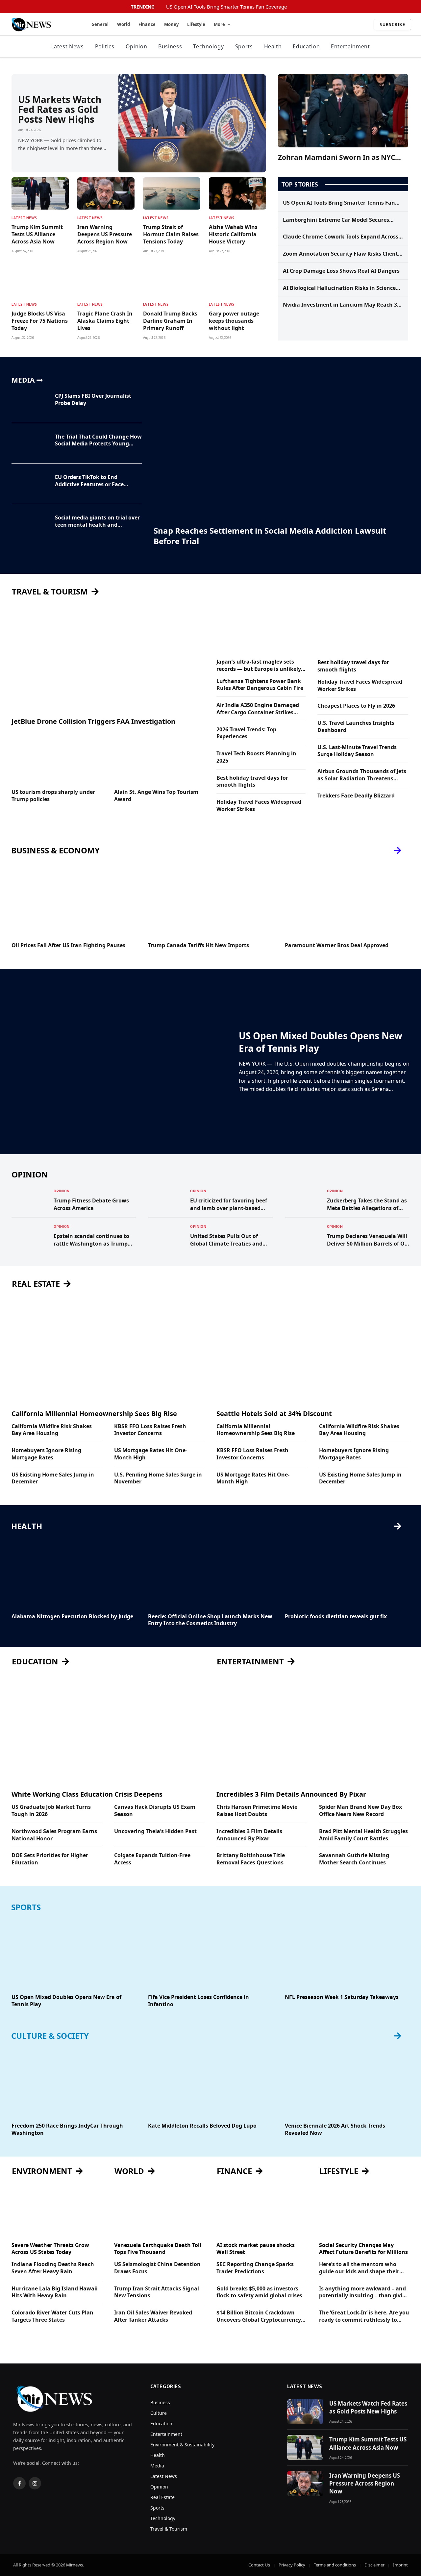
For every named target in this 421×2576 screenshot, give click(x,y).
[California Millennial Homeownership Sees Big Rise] (108, 1349)
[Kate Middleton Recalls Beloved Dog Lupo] (210, 2082)
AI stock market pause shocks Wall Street (256, 2249)
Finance (147, 24)
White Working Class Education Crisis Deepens (87, 1794)
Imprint (400, 2565)
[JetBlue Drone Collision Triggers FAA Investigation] (108, 657)
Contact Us (259, 2565)
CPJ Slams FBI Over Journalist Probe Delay (93, 400)
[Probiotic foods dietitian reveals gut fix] (347, 1572)
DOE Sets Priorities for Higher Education (50, 1859)
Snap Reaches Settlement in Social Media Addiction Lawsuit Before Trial (270, 536)
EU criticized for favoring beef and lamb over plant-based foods (229, 1204)
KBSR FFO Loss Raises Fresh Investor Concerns (150, 1430)
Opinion (136, 46)
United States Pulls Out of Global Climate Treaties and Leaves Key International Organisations (226, 1240)
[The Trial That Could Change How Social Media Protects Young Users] (29, 443)
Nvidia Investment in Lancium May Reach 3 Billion (340, 305)
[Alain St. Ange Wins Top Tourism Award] (160, 758)
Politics (105, 46)
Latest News (68, 46)
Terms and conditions (335, 2565)
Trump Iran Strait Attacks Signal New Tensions (157, 2292)
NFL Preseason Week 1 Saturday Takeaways (342, 1997)
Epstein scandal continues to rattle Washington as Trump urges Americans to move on (91, 1240)
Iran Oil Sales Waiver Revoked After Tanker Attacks (153, 2316)
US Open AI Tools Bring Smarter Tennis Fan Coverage (226, 7)
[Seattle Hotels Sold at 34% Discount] (313, 1349)
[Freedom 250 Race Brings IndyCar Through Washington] (74, 2082)
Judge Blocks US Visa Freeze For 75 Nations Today (40, 321)
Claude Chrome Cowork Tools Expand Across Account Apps (341, 237)
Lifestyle (196, 24)
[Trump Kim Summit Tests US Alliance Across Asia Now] (40, 193)
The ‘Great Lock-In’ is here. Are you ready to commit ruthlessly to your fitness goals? (364, 2316)
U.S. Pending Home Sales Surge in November (158, 1478)
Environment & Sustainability (182, 2445)
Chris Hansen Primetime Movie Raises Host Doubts (257, 1811)
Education (306, 46)
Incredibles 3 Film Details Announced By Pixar (291, 1794)
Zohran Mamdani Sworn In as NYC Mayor (336, 157)
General (100, 24)
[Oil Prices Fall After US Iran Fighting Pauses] (74, 902)
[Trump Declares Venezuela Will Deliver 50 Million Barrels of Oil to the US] (303, 1235)
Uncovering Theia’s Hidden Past (155, 1831)
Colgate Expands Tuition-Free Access (152, 1859)
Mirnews (74, 2565)
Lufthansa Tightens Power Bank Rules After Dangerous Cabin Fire (260, 685)
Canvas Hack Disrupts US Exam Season (155, 1811)
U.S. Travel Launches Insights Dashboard (356, 727)
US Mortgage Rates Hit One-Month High (151, 1454)
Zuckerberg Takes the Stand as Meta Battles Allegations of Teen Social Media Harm (367, 1204)
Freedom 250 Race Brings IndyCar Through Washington (67, 2129)
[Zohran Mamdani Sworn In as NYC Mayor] (343, 111)
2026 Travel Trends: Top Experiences (246, 733)
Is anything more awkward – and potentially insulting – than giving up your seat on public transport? (364, 2292)
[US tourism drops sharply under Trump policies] (57, 758)
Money (171, 24)
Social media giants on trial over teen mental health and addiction (97, 521)
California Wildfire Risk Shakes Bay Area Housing (52, 1430)
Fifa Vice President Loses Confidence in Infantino (198, 2001)
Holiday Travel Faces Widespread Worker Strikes (259, 806)
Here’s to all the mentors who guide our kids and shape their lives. (359, 2268)
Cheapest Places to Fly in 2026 (356, 706)
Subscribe (392, 24)
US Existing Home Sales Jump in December (53, 1478)
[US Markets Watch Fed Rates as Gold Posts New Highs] (192, 123)
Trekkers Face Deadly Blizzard (356, 796)
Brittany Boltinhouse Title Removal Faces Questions (251, 1859)
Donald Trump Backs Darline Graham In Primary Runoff (170, 321)
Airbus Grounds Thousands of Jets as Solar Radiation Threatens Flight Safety (362, 775)
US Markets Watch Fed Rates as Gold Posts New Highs (60, 109)
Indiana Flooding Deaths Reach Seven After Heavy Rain (53, 2268)
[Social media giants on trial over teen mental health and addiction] (29, 524)
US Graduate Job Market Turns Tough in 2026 (51, 1811)
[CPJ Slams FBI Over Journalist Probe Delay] (29, 403)
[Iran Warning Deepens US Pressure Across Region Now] (106, 193)
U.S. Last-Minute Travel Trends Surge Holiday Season (357, 751)
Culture (159, 2413)
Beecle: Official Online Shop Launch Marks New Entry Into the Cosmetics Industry (210, 1620)
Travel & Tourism (169, 2529)
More (219, 24)
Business (170, 46)
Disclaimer (374, 2565)
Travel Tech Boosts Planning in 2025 (256, 757)
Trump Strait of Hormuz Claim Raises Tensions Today (171, 234)
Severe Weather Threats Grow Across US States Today (50, 2249)
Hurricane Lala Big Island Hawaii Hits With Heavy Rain (55, 2292)
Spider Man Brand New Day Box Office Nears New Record (360, 1811)
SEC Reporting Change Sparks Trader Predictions (255, 2268)
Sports (244, 46)
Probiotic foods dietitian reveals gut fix (336, 1616)
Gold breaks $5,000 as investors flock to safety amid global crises (259, 2292)
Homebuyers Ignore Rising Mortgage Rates (46, 1454)
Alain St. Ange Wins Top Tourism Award (156, 796)
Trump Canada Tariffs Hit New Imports (198, 945)
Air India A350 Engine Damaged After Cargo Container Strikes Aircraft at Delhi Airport (258, 709)
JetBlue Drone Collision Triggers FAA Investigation (93, 721)
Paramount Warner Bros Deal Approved (337, 945)
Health (273, 46)
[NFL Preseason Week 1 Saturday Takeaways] (347, 1953)
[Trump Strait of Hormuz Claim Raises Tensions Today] (172, 193)
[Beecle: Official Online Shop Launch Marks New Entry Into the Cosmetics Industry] (210, 1572)
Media (157, 2466)
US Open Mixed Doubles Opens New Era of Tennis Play (321, 1042)
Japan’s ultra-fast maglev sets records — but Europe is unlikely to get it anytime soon (259, 666)
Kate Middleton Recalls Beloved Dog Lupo (202, 2126)
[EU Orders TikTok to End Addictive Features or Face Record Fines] (29, 484)
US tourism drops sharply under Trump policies (53, 796)
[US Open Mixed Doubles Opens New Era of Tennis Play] (121, 1062)
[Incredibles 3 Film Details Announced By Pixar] (313, 1730)
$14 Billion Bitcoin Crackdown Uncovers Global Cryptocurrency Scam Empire (259, 2316)
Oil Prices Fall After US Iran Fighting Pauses (68, 945)
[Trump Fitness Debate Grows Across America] (30, 1200)
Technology (208, 46)
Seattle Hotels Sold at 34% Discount (274, 1414)
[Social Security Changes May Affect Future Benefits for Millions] (364, 2211)
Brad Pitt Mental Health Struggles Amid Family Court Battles (363, 1835)
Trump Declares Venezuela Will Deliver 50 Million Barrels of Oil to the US (367, 1240)
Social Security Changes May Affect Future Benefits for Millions (363, 2249)
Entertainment (350, 46)
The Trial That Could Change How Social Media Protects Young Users (98, 441)
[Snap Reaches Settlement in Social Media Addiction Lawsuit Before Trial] (281, 448)
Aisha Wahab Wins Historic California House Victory (233, 234)
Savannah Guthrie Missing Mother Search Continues (354, 1859)
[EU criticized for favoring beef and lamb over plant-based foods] (166, 1200)
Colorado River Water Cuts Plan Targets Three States (52, 2316)
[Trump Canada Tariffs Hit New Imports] (210, 902)
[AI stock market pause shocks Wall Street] (262, 2211)
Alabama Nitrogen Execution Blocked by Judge (72, 1616)
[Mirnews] (43, 25)
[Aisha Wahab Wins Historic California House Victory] (237, 193)
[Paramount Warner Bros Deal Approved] (347, 902)
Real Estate (162, 2497)
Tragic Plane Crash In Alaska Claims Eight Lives (105, 321)
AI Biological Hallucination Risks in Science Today (339, 288)
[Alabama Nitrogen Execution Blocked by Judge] (74, 1572)
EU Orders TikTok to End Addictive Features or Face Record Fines (89, 481)
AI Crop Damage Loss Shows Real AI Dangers (341, 271)
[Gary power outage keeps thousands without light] (237, 280)
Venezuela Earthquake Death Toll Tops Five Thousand (158, 2249)
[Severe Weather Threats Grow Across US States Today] (57, 2211)
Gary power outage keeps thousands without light (234, 321)
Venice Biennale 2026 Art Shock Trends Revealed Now (335, 2129)
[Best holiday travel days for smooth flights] (363, 628)
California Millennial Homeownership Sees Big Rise (94, 1414)
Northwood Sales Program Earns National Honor (54, 1835)
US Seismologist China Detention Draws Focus (157, 2268)
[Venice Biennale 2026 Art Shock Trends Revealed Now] (347, 2082)
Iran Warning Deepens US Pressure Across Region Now (105, 234)
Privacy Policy (292, 2565)
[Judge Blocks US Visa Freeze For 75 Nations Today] (40, 280)
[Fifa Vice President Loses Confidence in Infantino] (210, 1953)
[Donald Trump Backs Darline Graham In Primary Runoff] (172, 280)
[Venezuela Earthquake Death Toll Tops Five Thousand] (160, 2211)
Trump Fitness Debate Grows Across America (91, 1204)
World (124, 24)
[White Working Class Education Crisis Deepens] (108, 1730)
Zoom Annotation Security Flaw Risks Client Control (340, 254)
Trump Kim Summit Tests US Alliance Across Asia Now (37, 234)
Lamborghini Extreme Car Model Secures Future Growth (336, 220)
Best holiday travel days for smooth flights (252, 782)
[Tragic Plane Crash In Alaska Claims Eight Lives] (106, 280)
